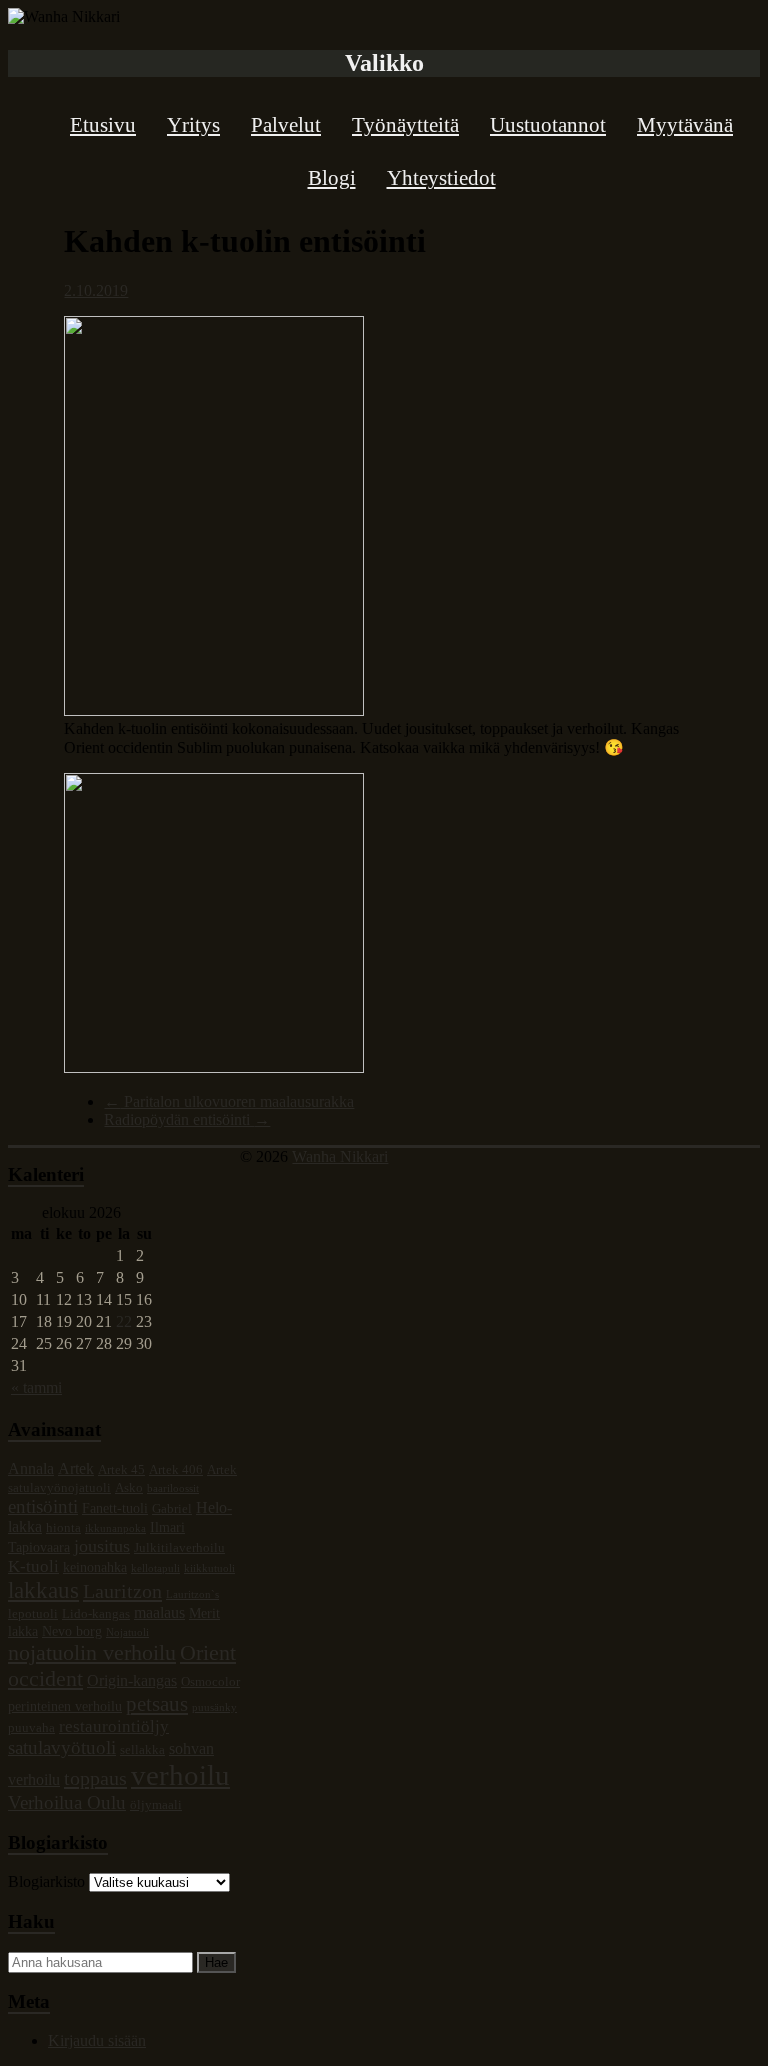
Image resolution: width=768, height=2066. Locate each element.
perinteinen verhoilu (65, 1706)
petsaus (157, 1704)
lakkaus (43, 1590)
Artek (76, 1468)
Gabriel (172, 1509)
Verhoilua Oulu (67, 1802)
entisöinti (43, 1506)
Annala (31, 1468)
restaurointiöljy (114, 1726)
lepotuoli (33, 1614)
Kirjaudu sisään (97, 2040)
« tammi (36, 1387)
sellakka (142, 1750)
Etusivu (103, 125)
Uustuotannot (548, 125)
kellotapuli (155, 1568)
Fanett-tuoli (115, 1508)
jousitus (102, 1546)
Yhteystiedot (441, 178)
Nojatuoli (127, 1632)
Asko (129, 1488)
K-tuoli (33, 1566)
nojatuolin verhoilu (92, 1652)
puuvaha (31, 1728)
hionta (63, 1528)
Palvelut (286, 125)
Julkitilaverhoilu (179, 1548)
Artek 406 (176, 1470)
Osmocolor (210, 1682)
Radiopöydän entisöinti (187, 1119)
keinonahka (95, 1567)
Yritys (193, 125)
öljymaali (156, 1805)
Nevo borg (72, 1631)
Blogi (332, 178)
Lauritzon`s (192, 1594)
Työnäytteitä (405, 125)
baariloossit (173, 1488)
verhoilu (180, 1775)
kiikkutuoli (209, 1568)
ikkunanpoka (115, 1528)
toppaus (95, 1778)
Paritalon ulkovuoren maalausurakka (229, 1101)
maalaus (159, 1612)
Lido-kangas (96, 1614)
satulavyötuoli (62, 1747)
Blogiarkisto (46, 1881)
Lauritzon (122, 1591)
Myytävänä (685, 125)
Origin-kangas (132, 1680)
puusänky (214, 1707)
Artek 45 (121, 1470)
